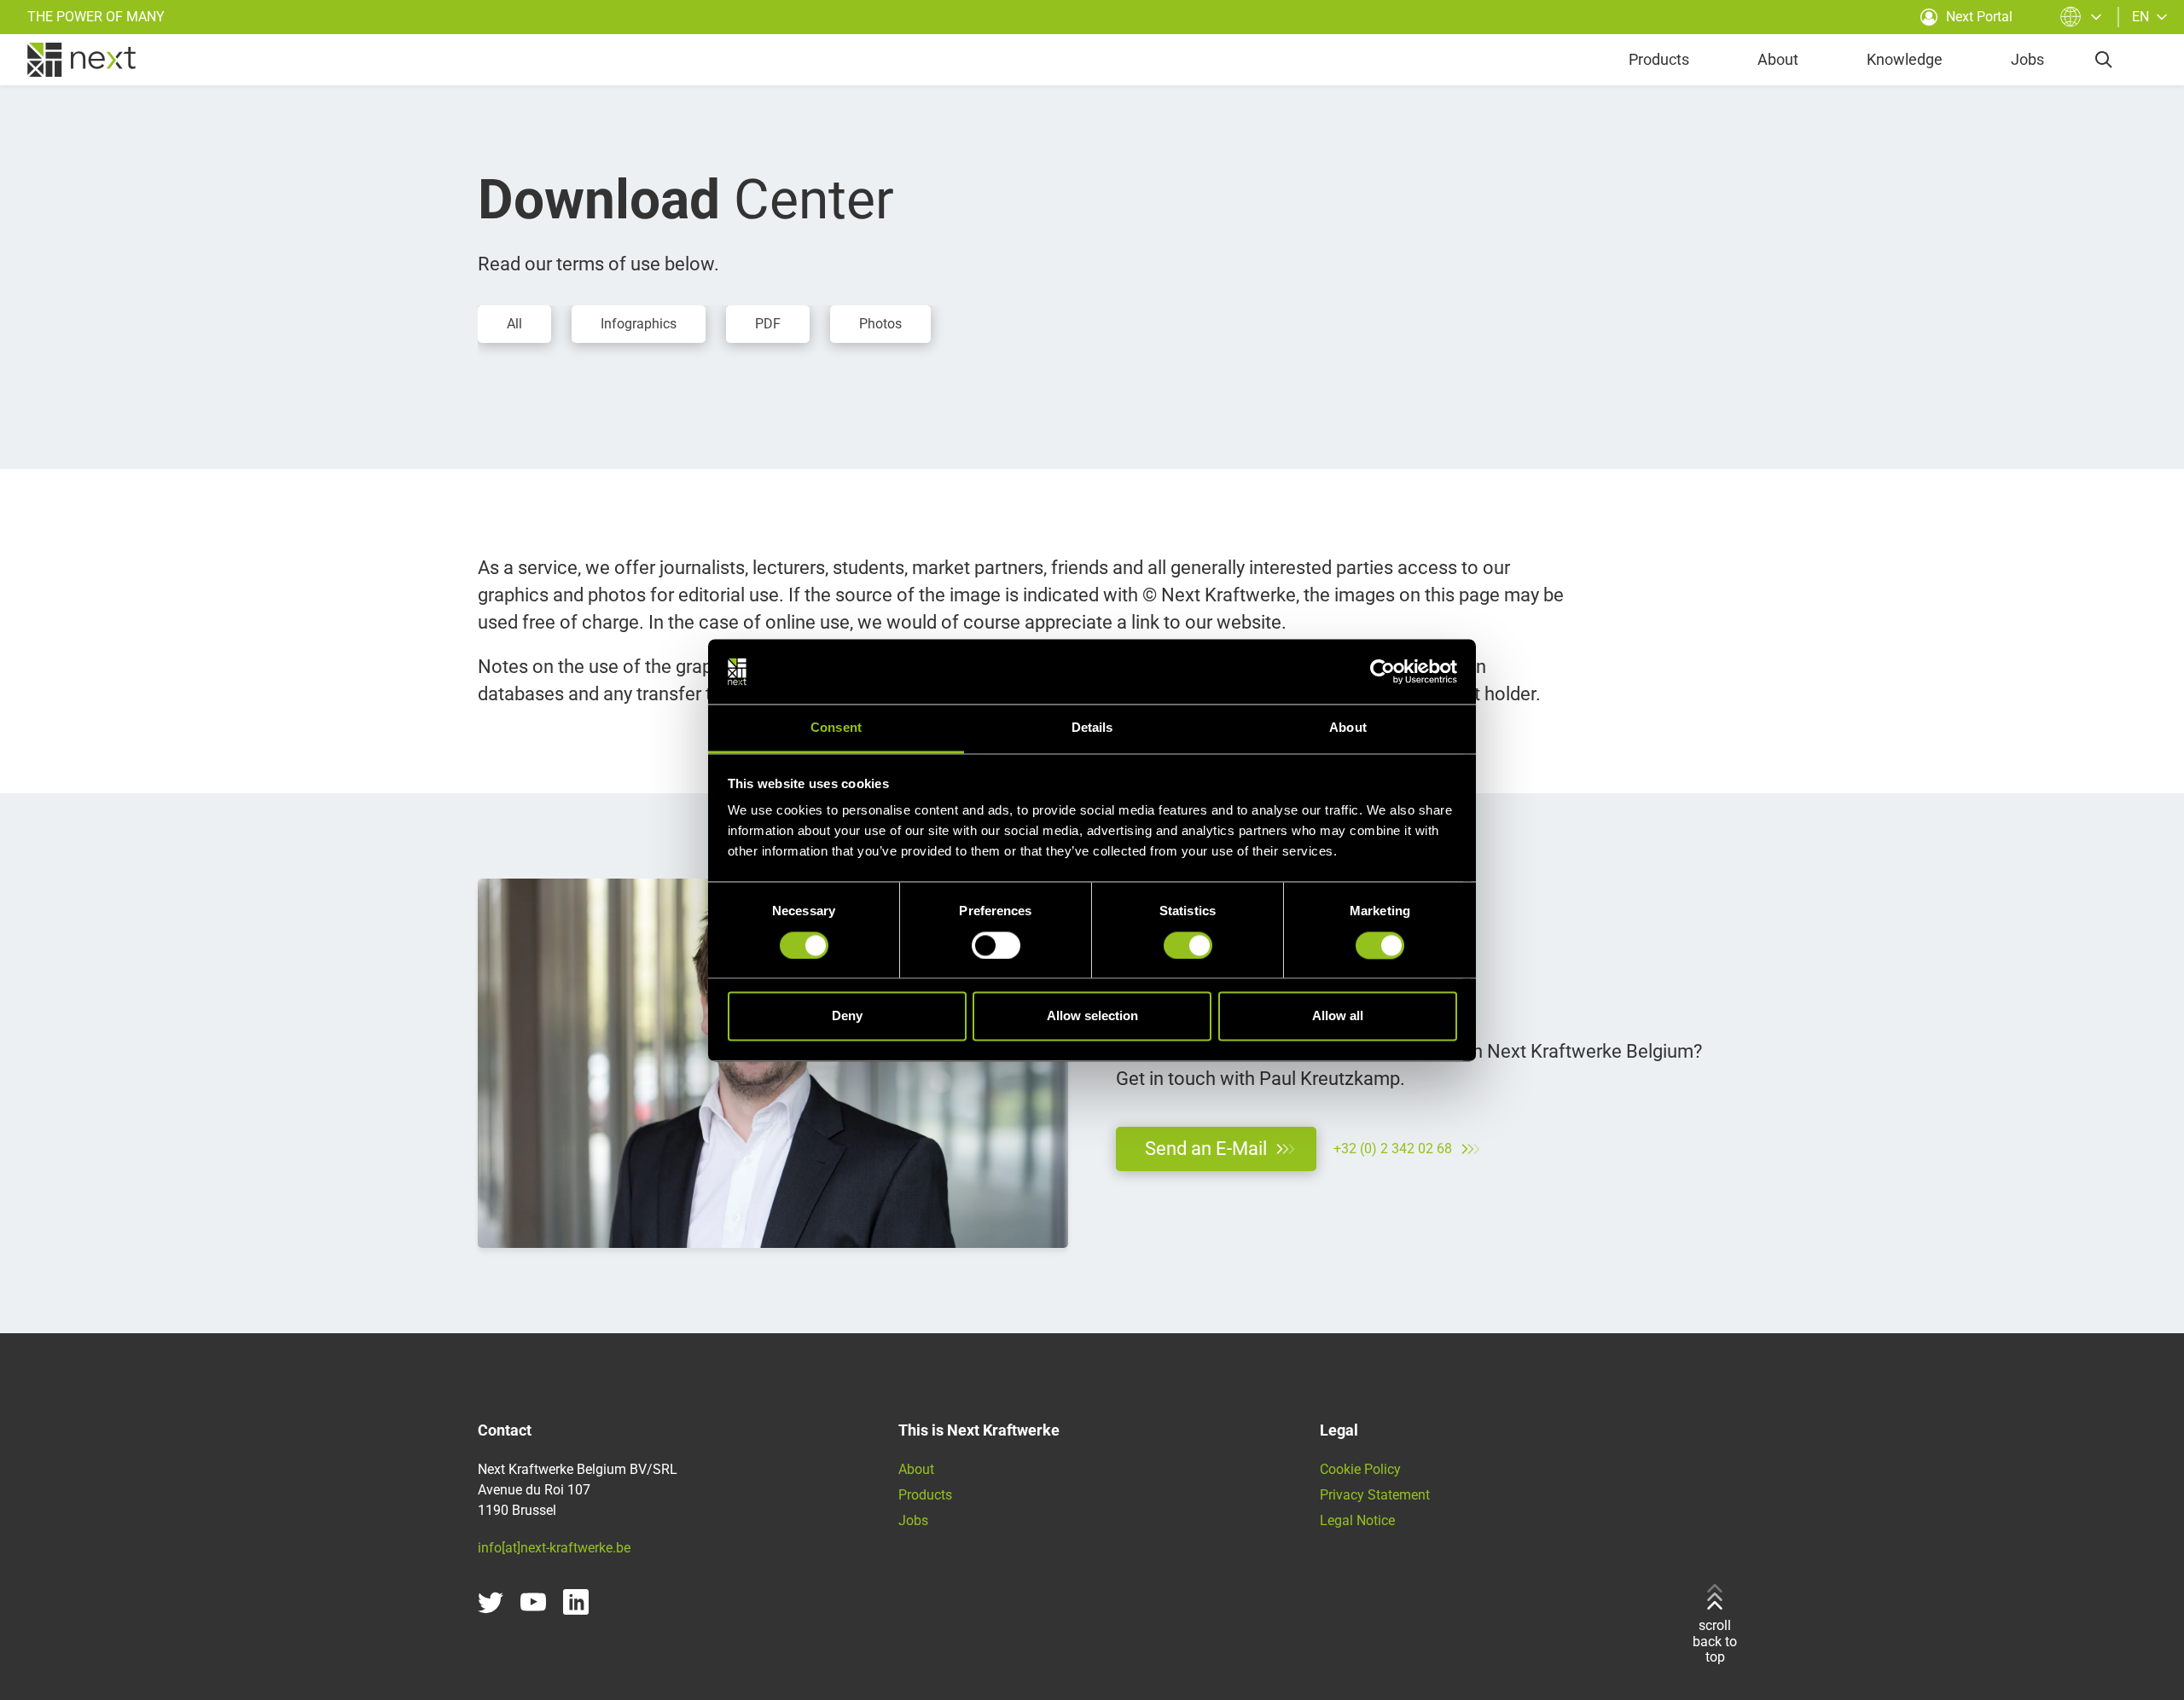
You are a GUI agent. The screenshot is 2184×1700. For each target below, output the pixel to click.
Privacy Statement (1375, 1495)
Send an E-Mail (1206, 1149)
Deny (847, 1016)
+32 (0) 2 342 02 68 (1393, 1149)
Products (1659, 59)
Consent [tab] (836, 728)
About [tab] (1348, 728)
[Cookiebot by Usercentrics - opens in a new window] (1382, 671)
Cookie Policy (1360, 1469)
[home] (81, 60)
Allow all (1338, 1016)
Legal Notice (1357, 1520)
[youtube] (533, 1602)
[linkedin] (576, 1602)
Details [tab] (1092, 728)
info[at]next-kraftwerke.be (554, 1548)
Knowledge (1905, 59)
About (1778, 59)
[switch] (996, 945)
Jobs (2027, 59)
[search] (2104, 60)
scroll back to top (1715, 1641)
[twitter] (491, 1602)
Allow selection (1092, 1016)
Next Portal (1979, 17)
